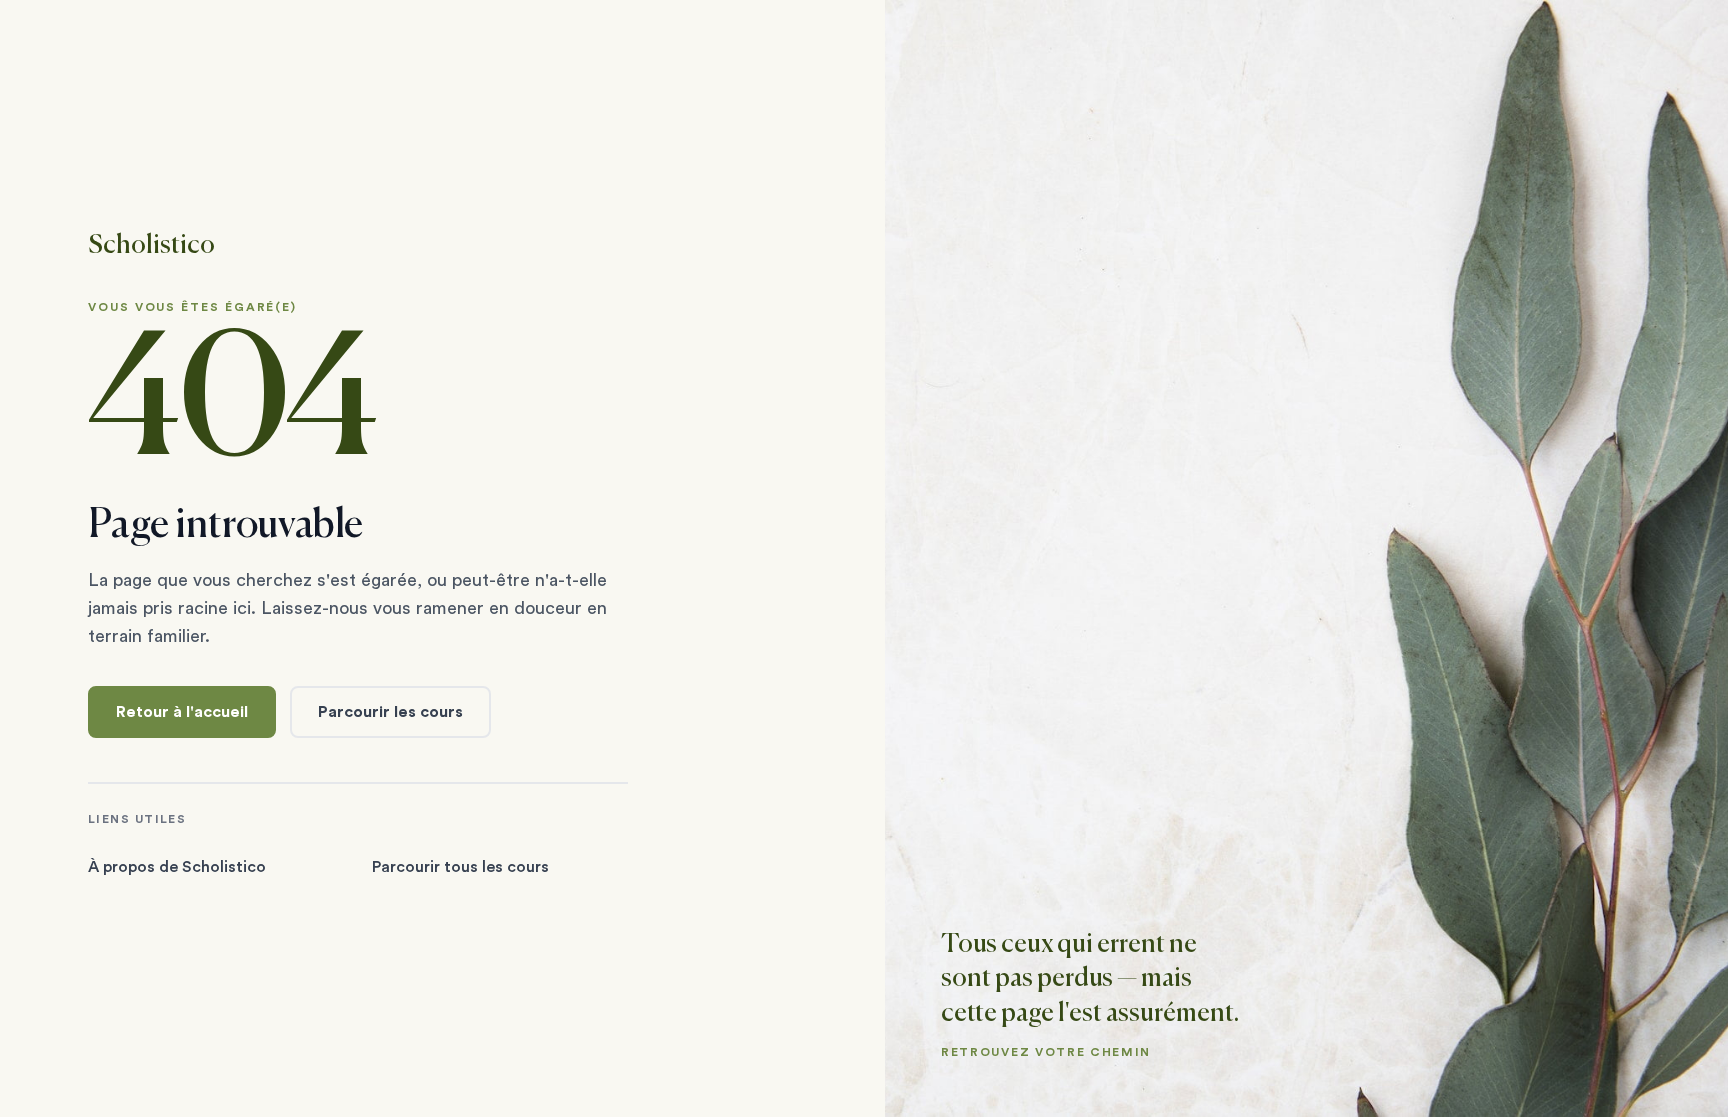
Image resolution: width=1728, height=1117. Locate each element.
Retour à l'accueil (182, 712)
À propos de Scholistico (177, 867)
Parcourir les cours (390, 712)
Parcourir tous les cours (460, 867)
